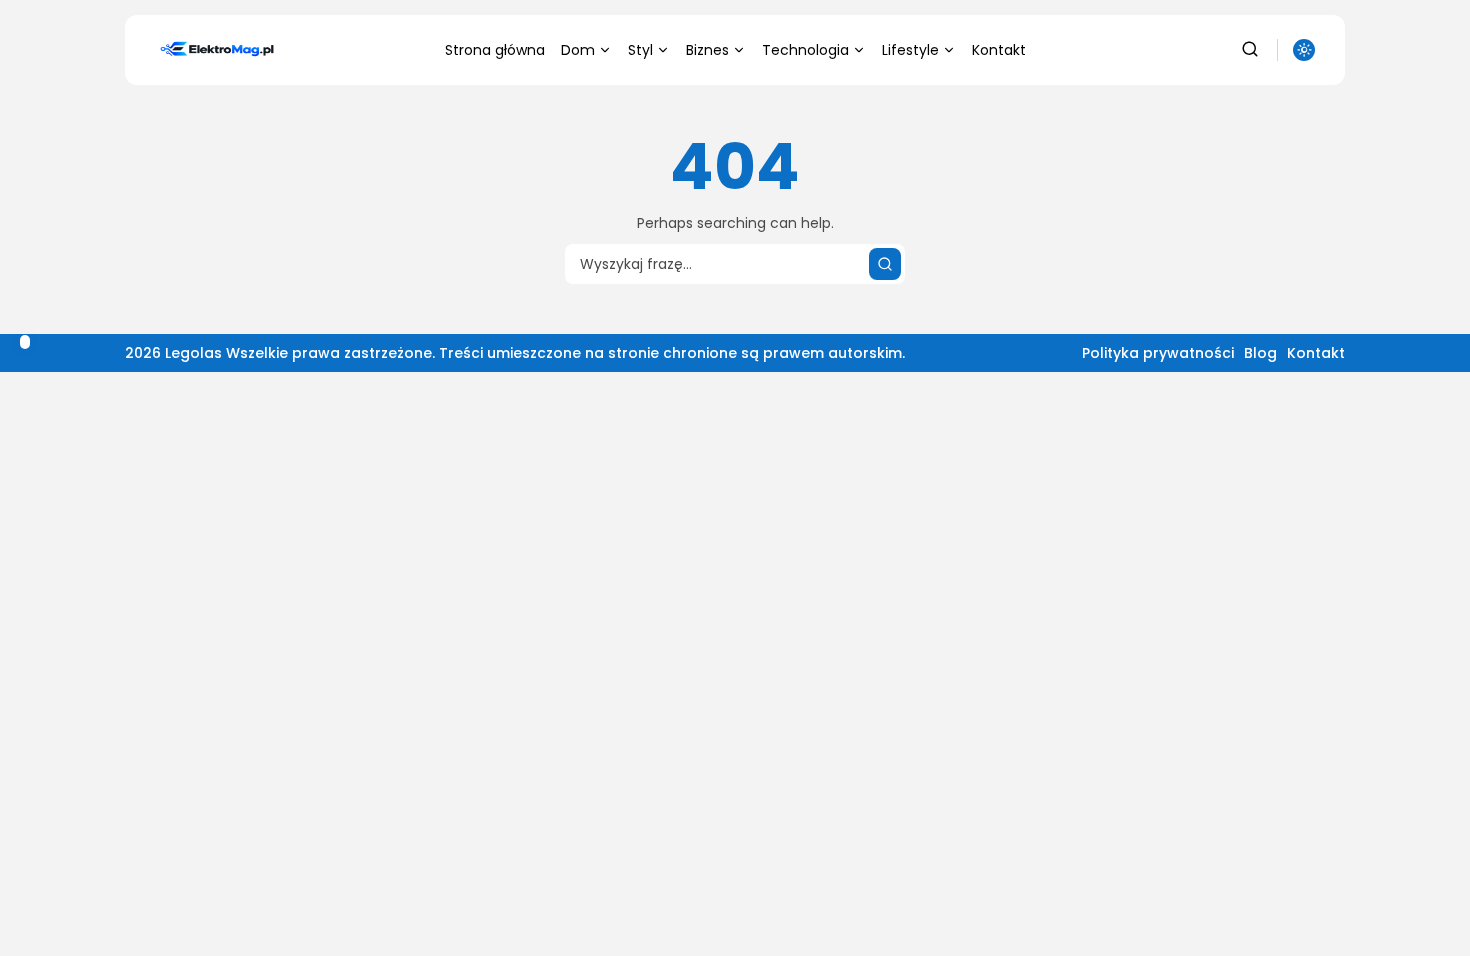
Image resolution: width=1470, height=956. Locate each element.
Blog (1260, 353)
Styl (640, 50)
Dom (578, 50)
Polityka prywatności (1158, 353)
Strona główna (495, 50)
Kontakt (999, 50)
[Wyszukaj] (885, 264)
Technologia (805, 50)
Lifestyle (910, 50)
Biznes (707, 50)
